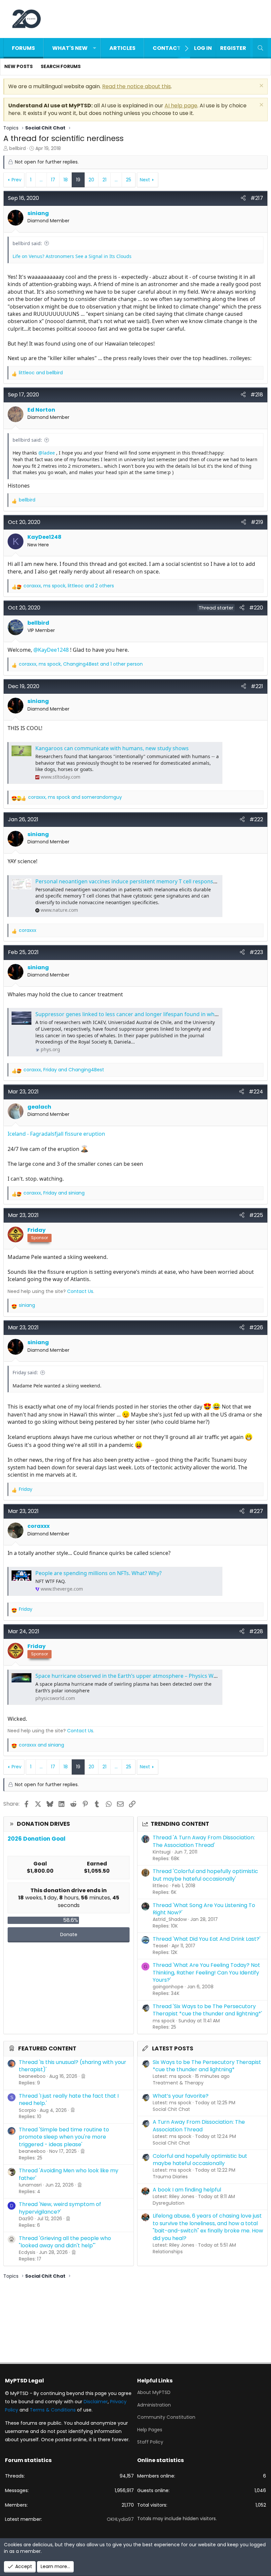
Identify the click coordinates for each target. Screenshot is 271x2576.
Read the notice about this (136, 86)
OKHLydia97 (120, 2519)
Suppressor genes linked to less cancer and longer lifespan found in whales (130, 1014)
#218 (257, 395)
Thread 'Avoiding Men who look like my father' (69, 2174)
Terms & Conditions (53, 2410)
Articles (122, 48)
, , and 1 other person (81, 664)
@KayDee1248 (51, 650)
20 (91, 180)
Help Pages (150, 2430)
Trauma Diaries (170, 2177)
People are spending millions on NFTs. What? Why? (98, 1573)
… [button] (41, 180)
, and (75, 797)
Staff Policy (150, 2442)
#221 (257, 686)
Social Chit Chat (171, 2109)
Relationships (168, 2252)
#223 (256, 952)
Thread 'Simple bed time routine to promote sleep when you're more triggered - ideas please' (64, 2137)
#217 (257, 198)
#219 (257, 522)
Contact (167, 48)
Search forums (61, 66)
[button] (95, 48)
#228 (256, 1631)
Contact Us (80, 1291)
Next (145, 180)
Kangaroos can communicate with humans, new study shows (112, 748)
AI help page (181, 106)
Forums (23, 48)
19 (78, 180)
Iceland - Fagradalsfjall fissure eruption (56, 1134)
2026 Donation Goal (37, 1839)
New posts (19, 66)
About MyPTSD (154, 2392)
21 (104, 180)
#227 (256, 1511)
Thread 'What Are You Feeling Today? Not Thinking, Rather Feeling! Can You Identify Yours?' (206, 1972)
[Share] (243, 198)
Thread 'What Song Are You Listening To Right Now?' (204, 1909)
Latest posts (173, 2048)
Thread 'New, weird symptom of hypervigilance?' (60, 2208)
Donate (69, 1934)
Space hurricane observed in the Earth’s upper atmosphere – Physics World (130, 1676)
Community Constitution (166, 2417)
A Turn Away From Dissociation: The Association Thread (199, 2126)
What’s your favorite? (181, 2096)
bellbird (18, 148)
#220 (256, 608)
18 (66, 180)
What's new (70, 48)
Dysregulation (169, 2203)
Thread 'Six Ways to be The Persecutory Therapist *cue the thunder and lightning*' (207, 2010)
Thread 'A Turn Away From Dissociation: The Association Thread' (204, 1841)
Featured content (47, 2048)
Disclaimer (96, 2402)
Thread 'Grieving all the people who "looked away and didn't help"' (65, 2242)
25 (129, 180)
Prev (17, 180)
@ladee (47, 453)
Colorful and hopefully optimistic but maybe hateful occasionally (200, 2160)
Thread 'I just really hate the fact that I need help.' (69, 2099)
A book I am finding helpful (187, 2190)
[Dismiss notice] (261, 86)
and (41, 373)
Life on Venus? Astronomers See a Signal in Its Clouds (72, 256)
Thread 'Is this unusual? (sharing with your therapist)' (73, 2066)
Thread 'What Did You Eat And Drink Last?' (207, 1939)
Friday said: (25, 1372)
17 (53, 180)
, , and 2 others (69, 586)
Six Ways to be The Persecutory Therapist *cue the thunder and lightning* (207, 2066)
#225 (256, 1215)
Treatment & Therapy (178, 2083)
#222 (256, 819)
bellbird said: (27, 243)
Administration (154, 2405)
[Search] (260, 48)
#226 (256, 1327)
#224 (256, 1092)
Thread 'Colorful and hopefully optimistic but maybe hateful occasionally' (205, 1875)
